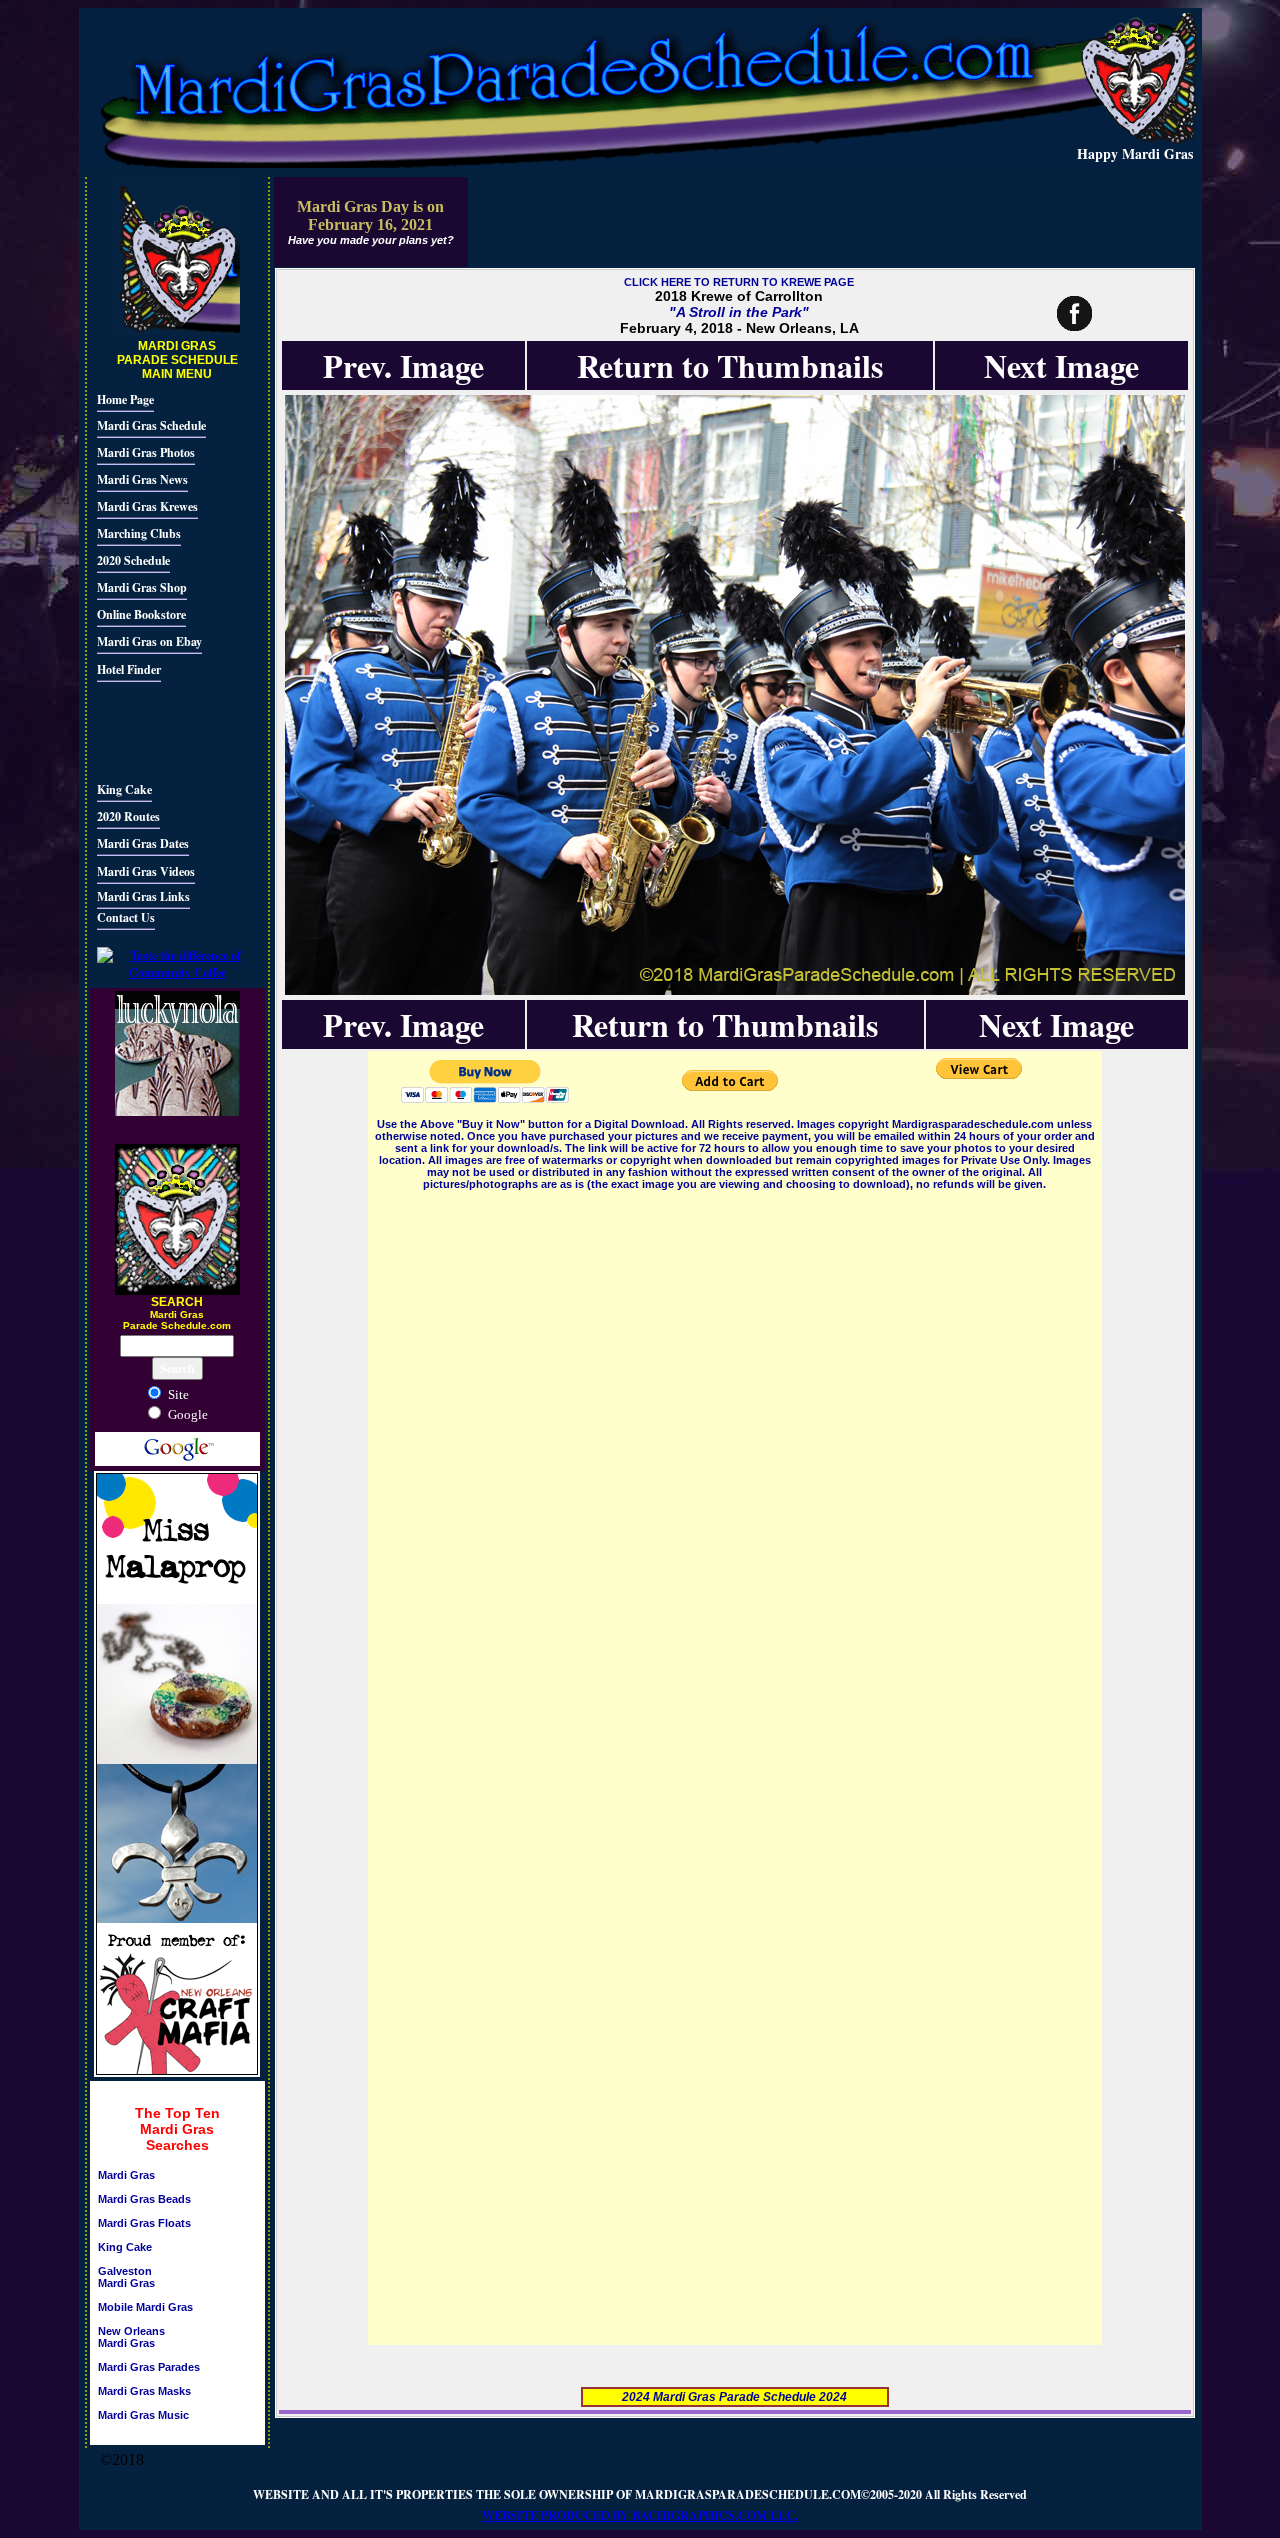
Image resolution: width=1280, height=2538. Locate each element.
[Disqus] (735, 1444)
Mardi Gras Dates (143, 843)
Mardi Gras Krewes (147, 506)
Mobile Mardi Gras (145, 2307)
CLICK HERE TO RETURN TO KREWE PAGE (739, 282)
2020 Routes (128, 816)
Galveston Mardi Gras (126, 2277)
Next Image (1061, 365)
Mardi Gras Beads (144, 2199)
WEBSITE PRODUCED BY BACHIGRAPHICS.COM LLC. (640, 2515)
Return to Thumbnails (730, 365)
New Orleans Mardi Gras (131, 2337)
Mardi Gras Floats (144, 2223)
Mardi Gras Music (143, 2415)
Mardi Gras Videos (146, 871)
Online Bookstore (141, 614)
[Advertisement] (157, 729)
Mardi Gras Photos (146, 452)
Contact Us (126, 917)
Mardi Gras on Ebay (149, 641)
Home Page (125, 399)
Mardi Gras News (142, 479)
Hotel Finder (129, 669)
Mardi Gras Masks (144, 2391)
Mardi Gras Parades (149, 2367)
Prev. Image (403, 365)
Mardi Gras (126, 2175)
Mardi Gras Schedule (151, 425)
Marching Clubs (139, 533)
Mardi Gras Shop (142, 587)
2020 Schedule (133, 560)
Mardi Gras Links (143, 896)
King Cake (124, 789)
